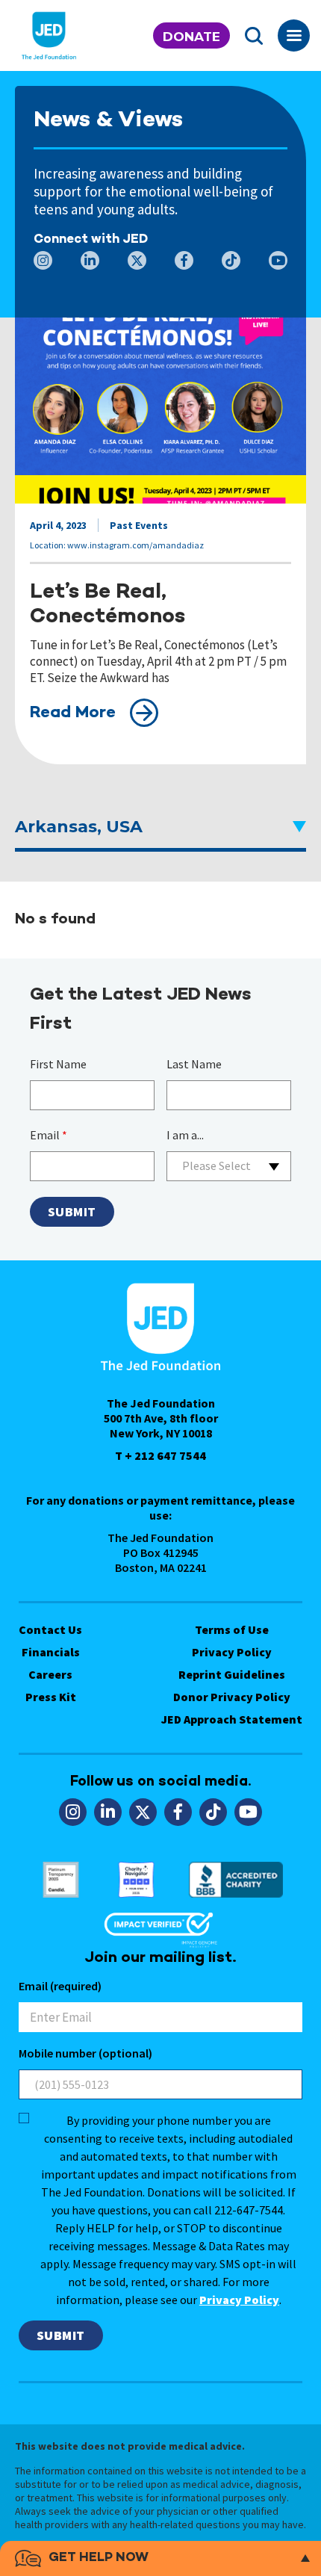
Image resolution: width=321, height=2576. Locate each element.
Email (49, 1135)
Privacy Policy (232, 1652)
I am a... (185, 1135)
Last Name (194, 1064)
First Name (58, 1064)
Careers (50, 1674)
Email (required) (60, 1986)
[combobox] (229, 1166)
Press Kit (51, 1697)
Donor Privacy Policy (232, 1697)
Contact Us (50, 1629)
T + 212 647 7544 (160, 1455)
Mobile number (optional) (85, 2053)
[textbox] (229, 1166)
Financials (51, 1652)
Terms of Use (232, 1629)
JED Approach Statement (232, 1719)
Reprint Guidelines (232, 1674)
